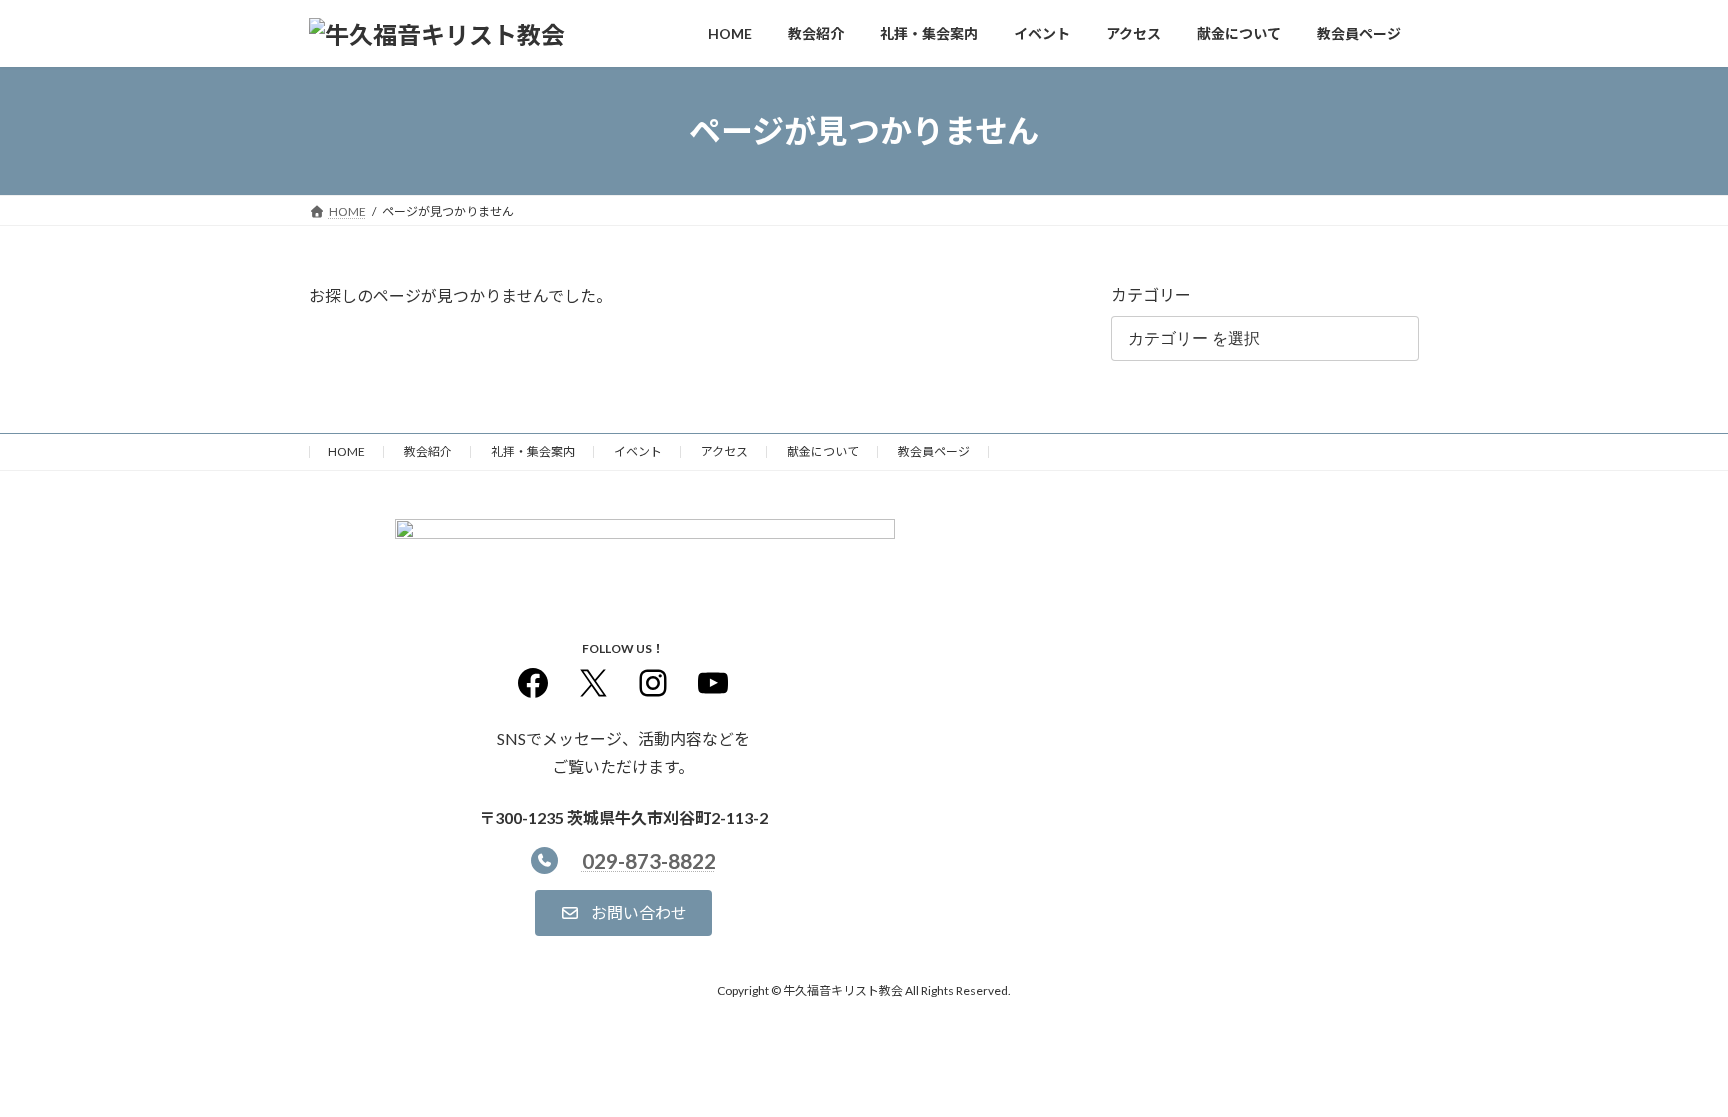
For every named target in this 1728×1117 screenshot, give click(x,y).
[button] (623, 912)
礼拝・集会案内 (533, 451)
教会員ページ (934, 451)
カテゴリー (1151, 294)
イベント (638, 451)
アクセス (724, 451)
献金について (823, 451)
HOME (346, 451)
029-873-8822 (649, 860)
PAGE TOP (1669, 1065)
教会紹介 (428, 451)
